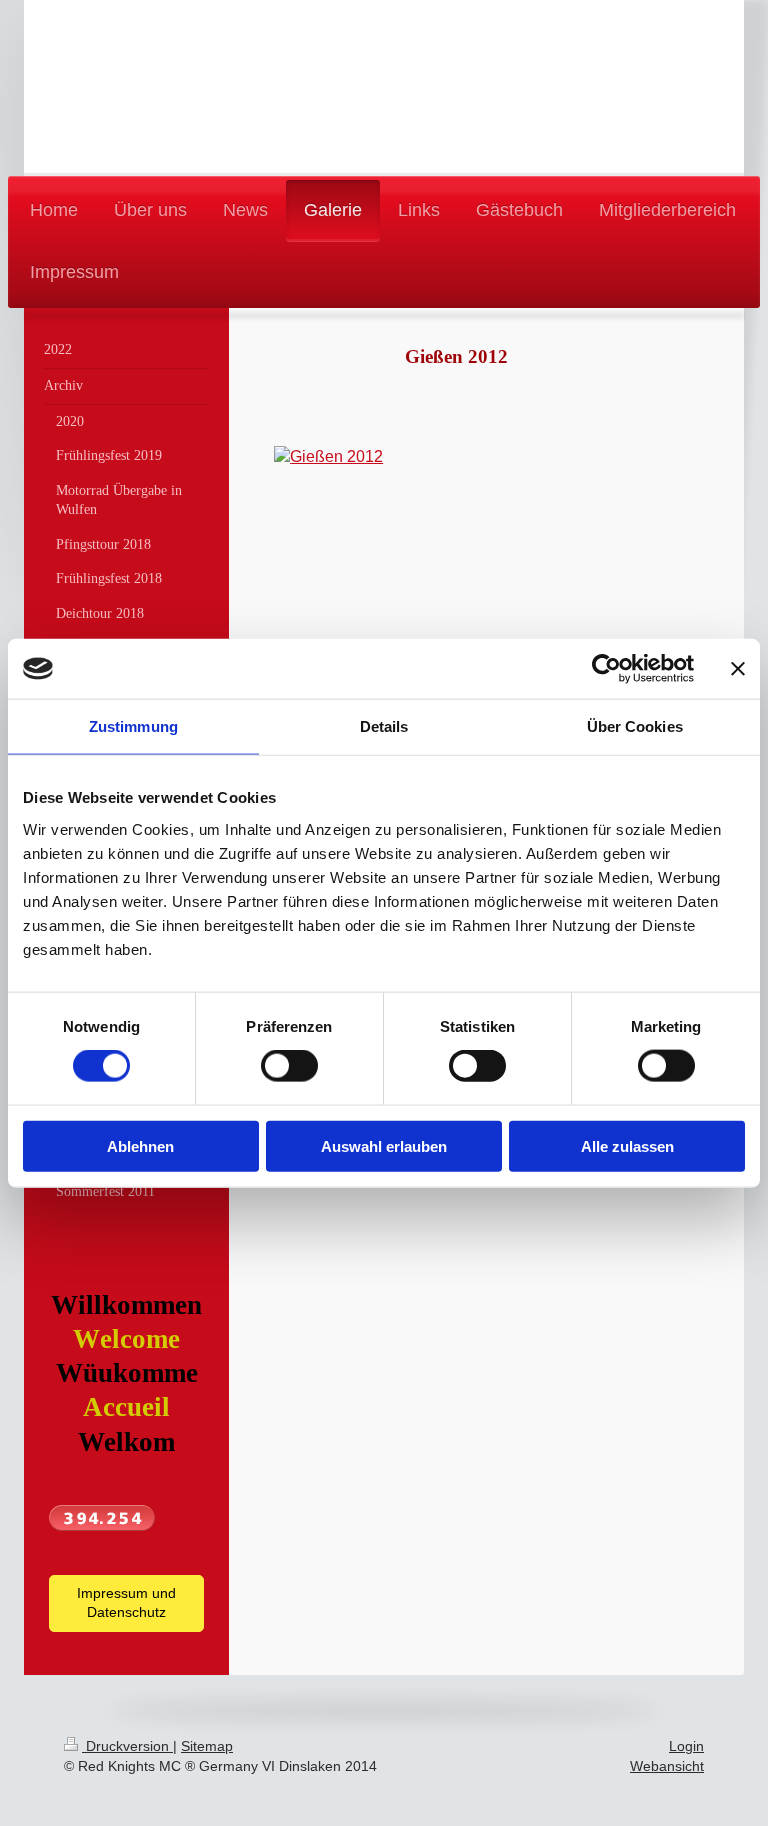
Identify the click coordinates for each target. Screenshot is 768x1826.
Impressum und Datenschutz (126, 1603)
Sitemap (207, 1746)
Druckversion (127, 1746)
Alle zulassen (627, 1145)
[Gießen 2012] (456, 608)
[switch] (289, 1066)
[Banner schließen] (738, 669)
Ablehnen (140, 1145)
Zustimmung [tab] (133, 726)
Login (686, 1746)
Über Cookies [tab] (635, 726)
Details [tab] (384, 726)
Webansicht (667, 1766)
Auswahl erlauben (384, 1145)
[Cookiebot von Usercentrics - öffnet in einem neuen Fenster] (606, 669)
